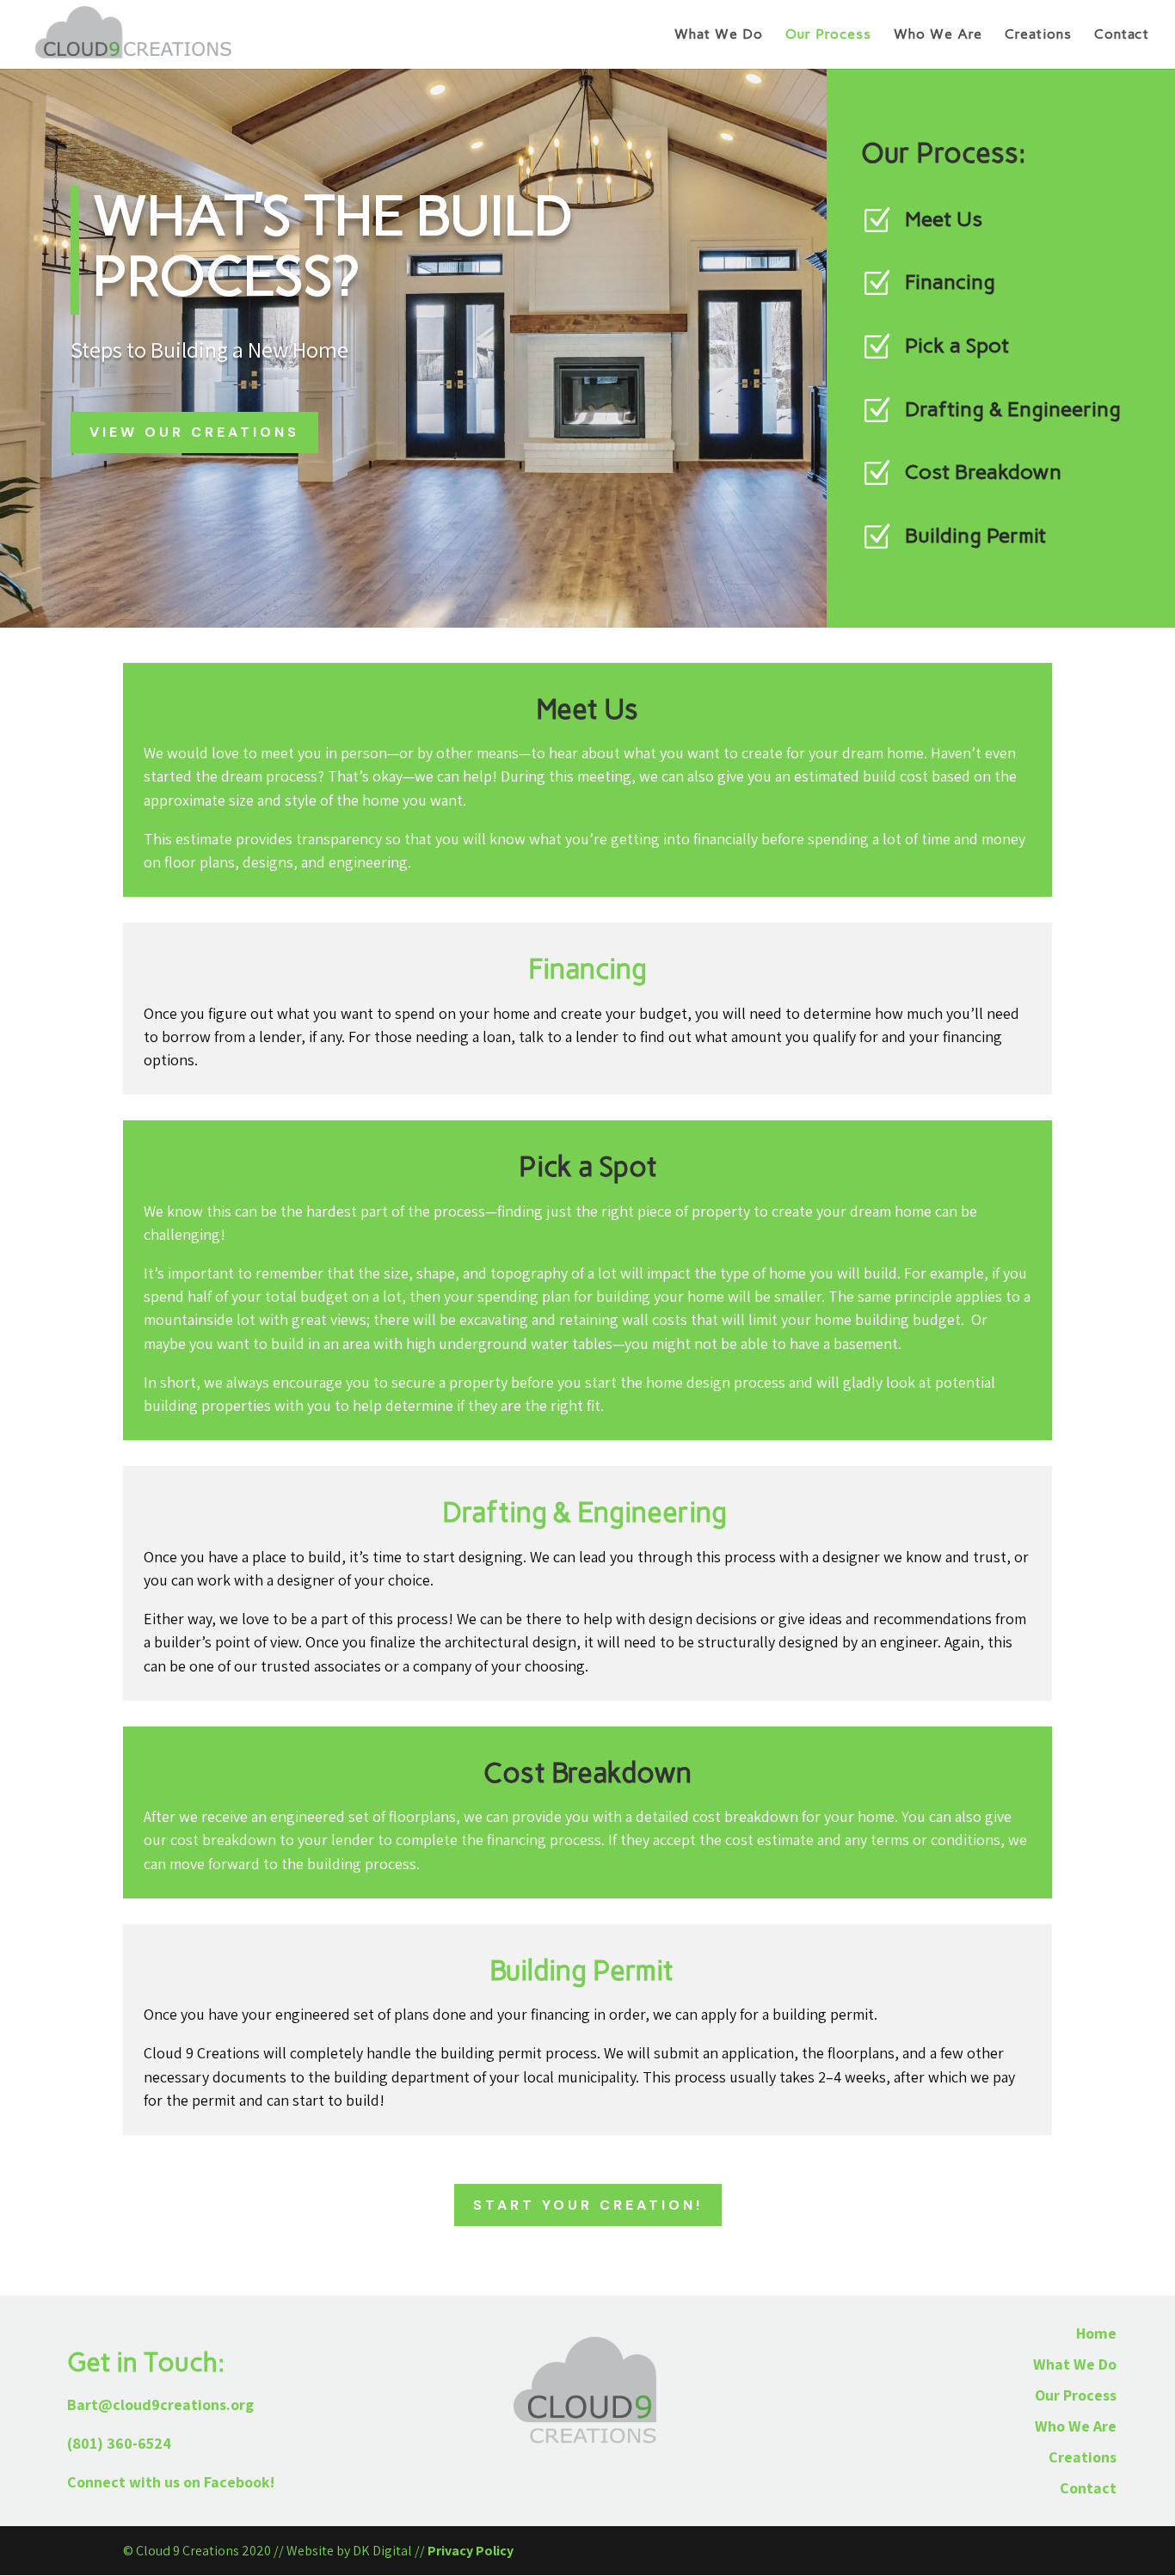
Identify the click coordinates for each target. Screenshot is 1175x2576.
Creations (1038, 35)
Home (1096, 2333)
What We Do (719, 35)
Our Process (828, 35)
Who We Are (938, 35)
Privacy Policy (471, 2551)
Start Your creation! (588, 2205)
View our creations (194, 432)
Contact (1122, 35)
